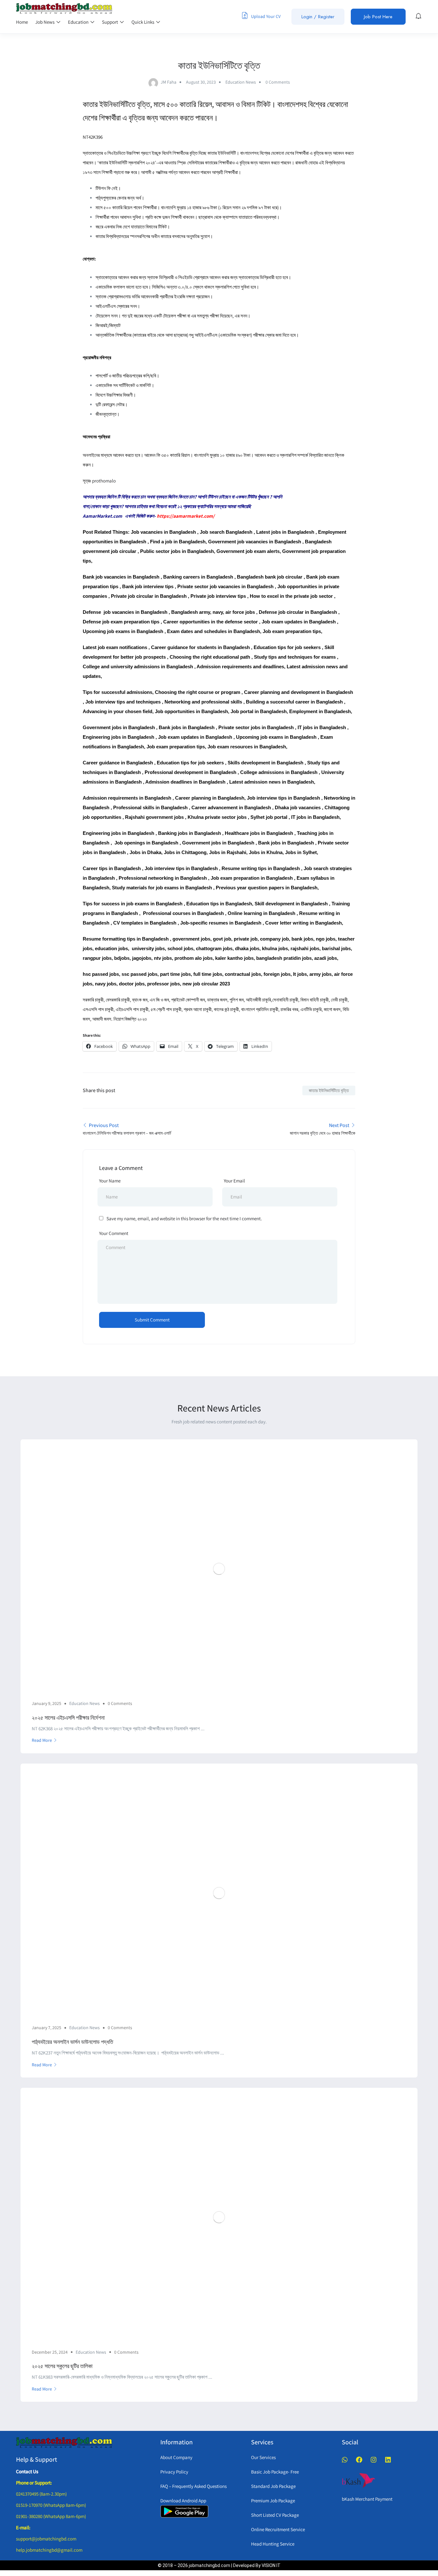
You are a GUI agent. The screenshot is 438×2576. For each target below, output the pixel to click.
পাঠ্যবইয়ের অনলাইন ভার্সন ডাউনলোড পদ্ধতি (72, 2042)
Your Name (110, 1181)
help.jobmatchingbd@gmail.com (49, 2550)
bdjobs (122, 958)
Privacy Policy (174, 2472)
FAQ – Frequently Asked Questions (194, 2486)
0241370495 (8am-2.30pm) (41, 2494)
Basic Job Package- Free (275, 2472)
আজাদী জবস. (102, 1019)
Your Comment (114, 1233)
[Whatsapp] (345, 2460)
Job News (45, 22)
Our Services (263, 2457)
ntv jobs (163, 958)
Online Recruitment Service (278, 2529)
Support (110, 22)
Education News (241, 82)
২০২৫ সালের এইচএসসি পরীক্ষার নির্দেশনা (68, 1718)
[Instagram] (374, 2460)
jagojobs (141, 958)
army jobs (320, 974)
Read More (42, 1740)
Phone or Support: (34, 2483)
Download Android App (183, 2501)
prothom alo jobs (194, 958)
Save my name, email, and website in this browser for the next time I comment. (184, 1218)
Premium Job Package (273, 2501)
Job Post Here (378, 17)
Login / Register (318, 17)
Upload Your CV (265, 16)
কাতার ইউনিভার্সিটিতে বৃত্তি (329, 1090)
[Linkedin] (388, 2460)
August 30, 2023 (201, 82)
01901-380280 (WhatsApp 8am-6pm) (51, 2516)
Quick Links (143, 22)
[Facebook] (359, 2460)
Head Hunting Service (273, 2544)
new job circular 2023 (206, 984)
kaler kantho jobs (234, 958)
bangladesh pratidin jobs (284, 958)
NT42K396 (93, 137)
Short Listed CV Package (275, 2515)
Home (22, 22)
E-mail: (23, 2527)
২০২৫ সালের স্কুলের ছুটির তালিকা (62, 2366)
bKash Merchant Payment (367, 2499)
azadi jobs (326, 958)
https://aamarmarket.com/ (186, 516)
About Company (176, 2457)
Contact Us (27, 2471)
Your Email (234, 1181)
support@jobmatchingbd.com (46, 2539)
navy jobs (106, 984)
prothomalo (104, 481)
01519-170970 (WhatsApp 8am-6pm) (51, 2505)
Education (79, 22)
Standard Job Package (273, 2486)
